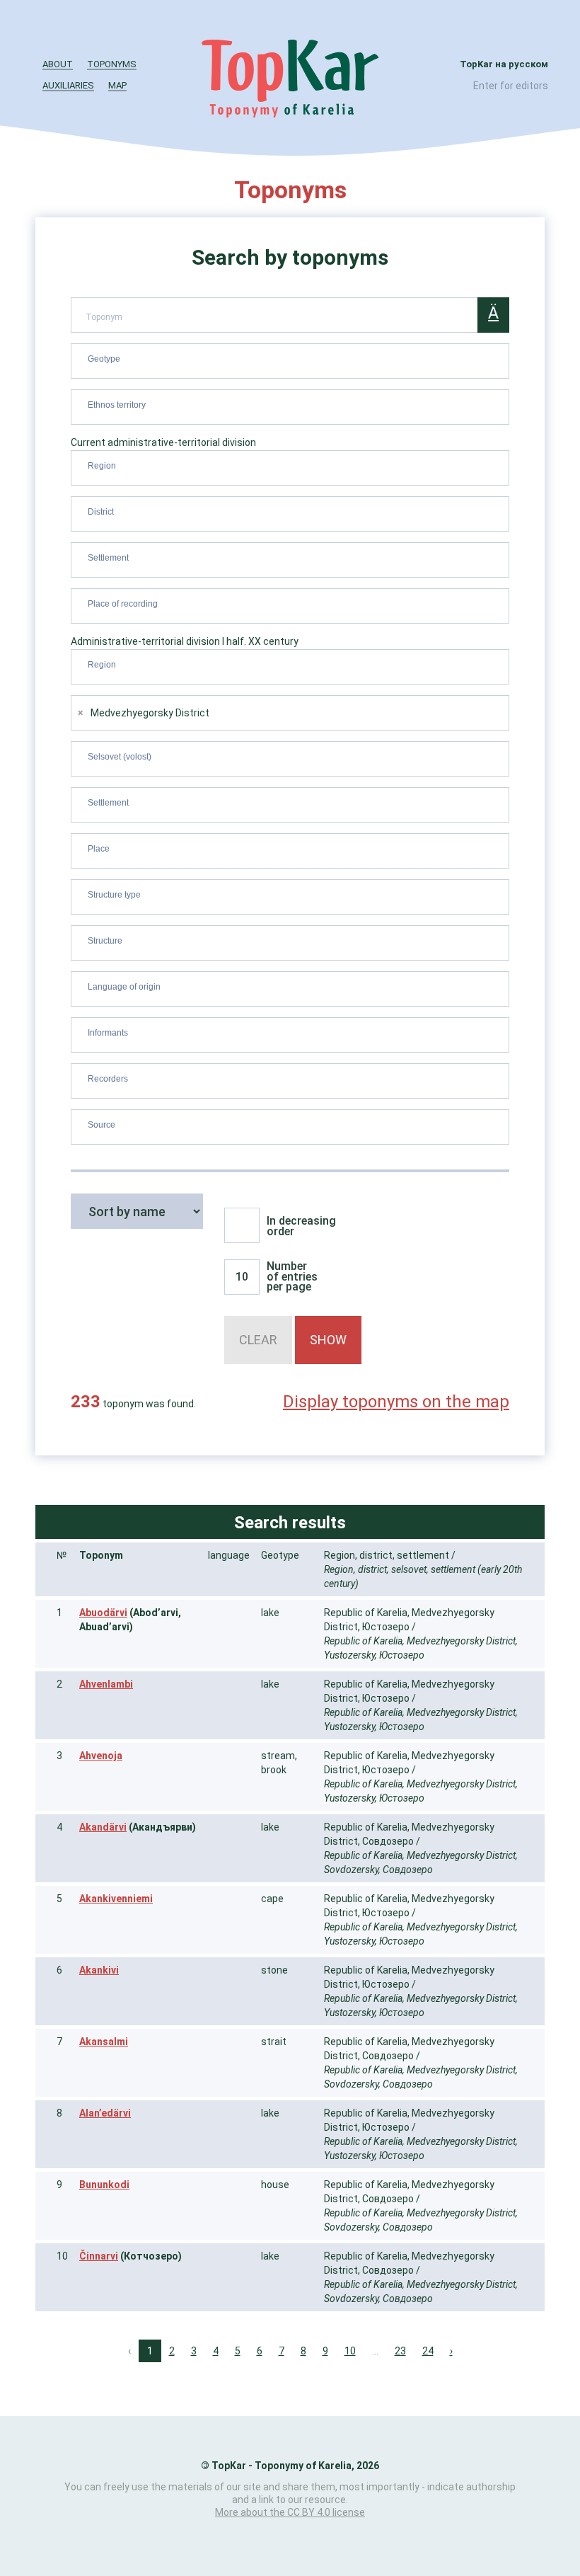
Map (117, 85)
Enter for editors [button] (511, 86)
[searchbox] (292, 358)
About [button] (58, 64)
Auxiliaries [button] (68, 85)
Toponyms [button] (112, 64)
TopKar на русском (504, 64)
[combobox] (290, 361)
